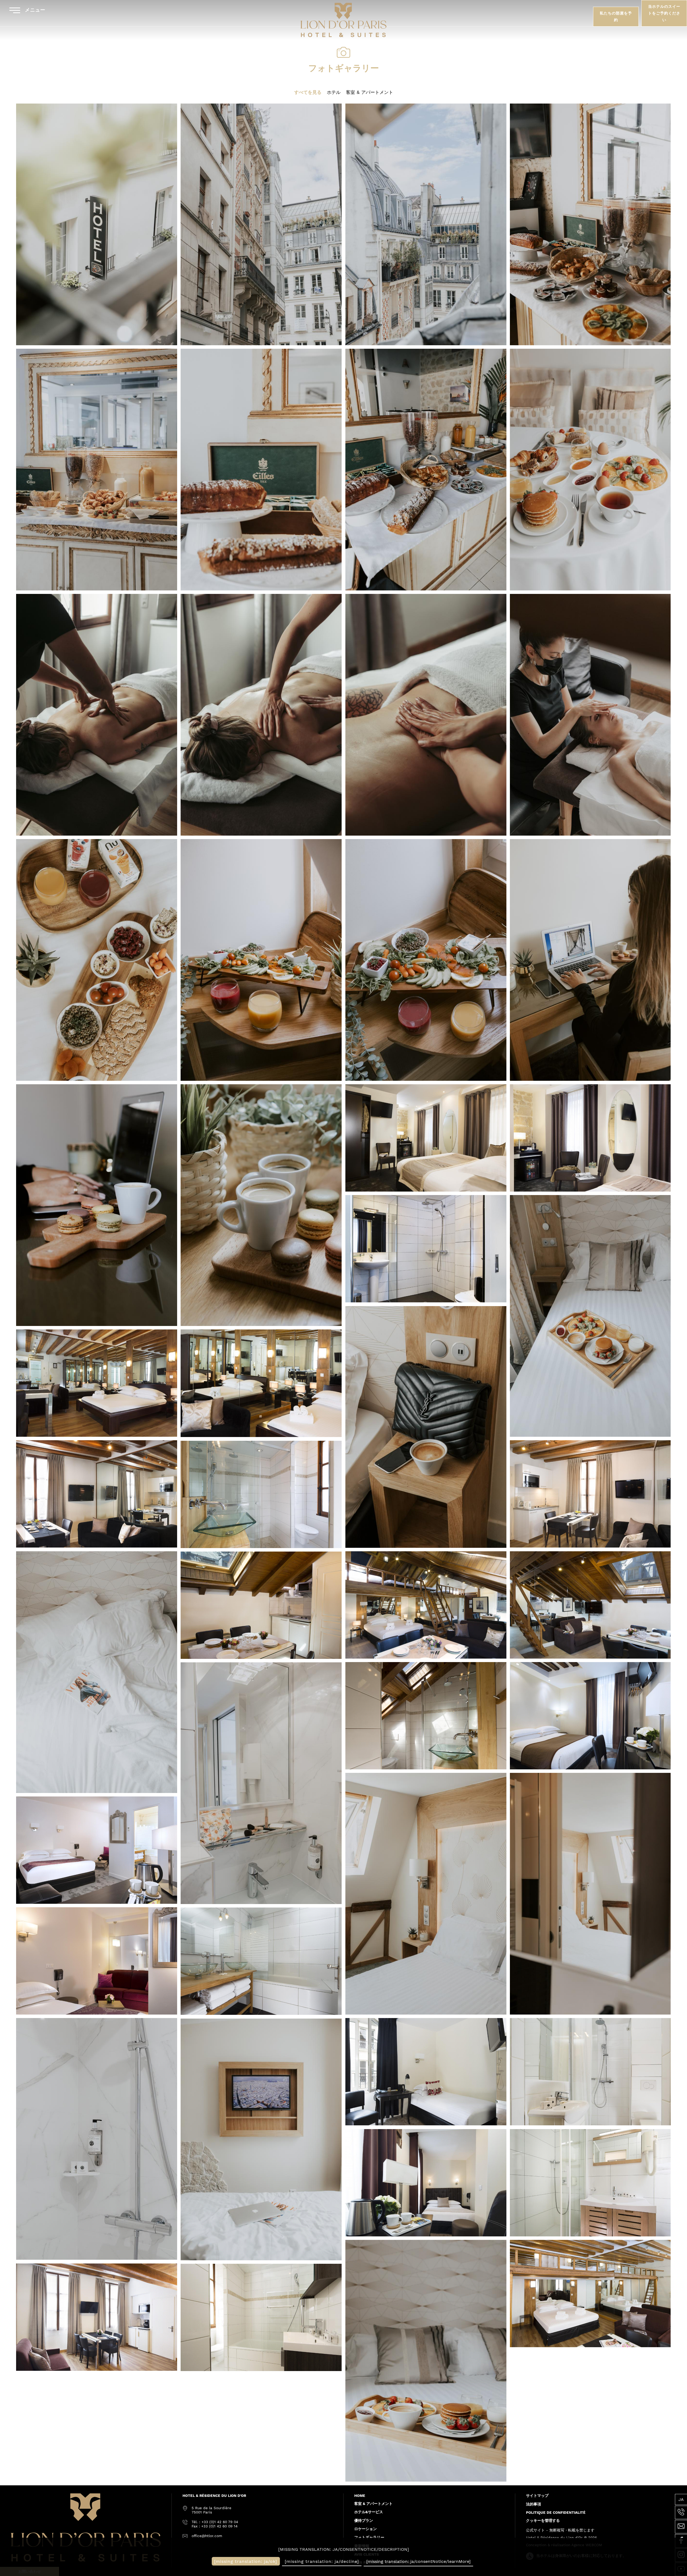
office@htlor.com (207, 2536)
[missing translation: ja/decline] (322, 2561)
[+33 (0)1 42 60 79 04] (681, 2512)
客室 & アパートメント (370, 92)
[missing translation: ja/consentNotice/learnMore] (419, 2561)
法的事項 (533, 2504)
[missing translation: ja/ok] (246, 2561)
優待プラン (364, 2520)
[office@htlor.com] (681, 2527)
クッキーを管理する (543, 2520)
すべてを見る (308, 92)
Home (360, 2496)
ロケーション (366, 2529)
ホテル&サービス (369, 2512)
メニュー (34, 10)
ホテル (334, 92)
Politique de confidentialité (556, 2512)
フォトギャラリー (369, 2537)
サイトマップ (537, 2496)
